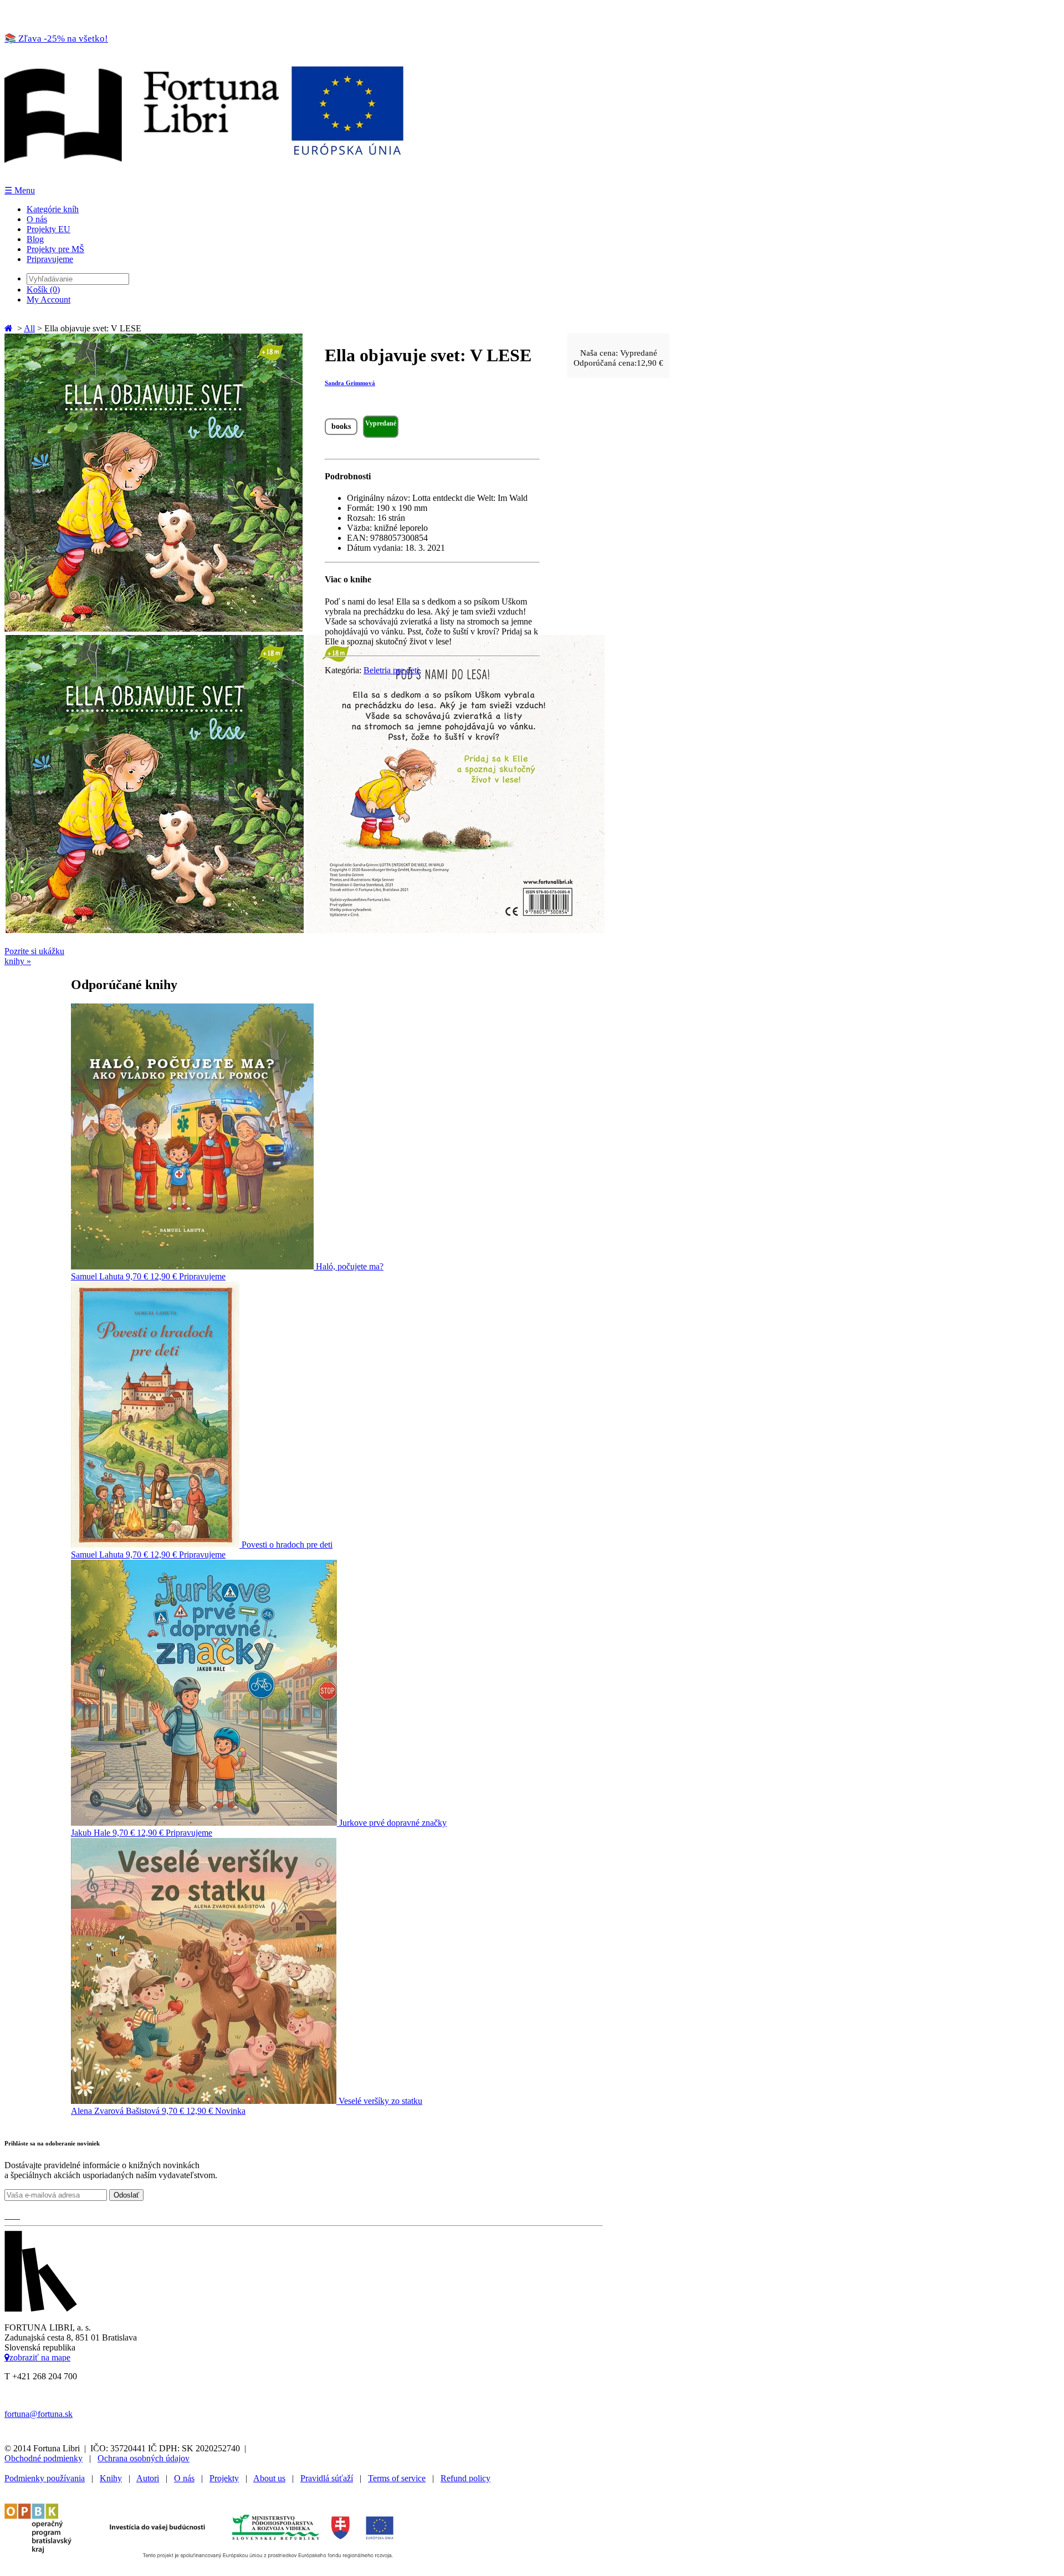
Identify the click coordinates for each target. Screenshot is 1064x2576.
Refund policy (465, 2478)
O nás (37, 219)
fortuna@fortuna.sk (39, 2414)
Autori (148, 2478)
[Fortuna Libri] (204, 180)
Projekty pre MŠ (55, 249)
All (29, 328)
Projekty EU (48, 229)
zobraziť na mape (40, 2357)
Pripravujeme (50, 259)
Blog (35, 239)
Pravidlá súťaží (327, 2478)
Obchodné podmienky (44, 2458)
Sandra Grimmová (350, 383)
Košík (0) (43, 290)
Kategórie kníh (53, 209)
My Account (48, 299)
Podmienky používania (45, 2478)
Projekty (224, 2478)
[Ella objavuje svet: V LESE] (154, 629)
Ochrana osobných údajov (144, 2458)
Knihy (111, 2478)
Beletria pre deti (391, 670)
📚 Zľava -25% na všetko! (56, 39)
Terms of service (397, 2478)
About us (269, 2478)
